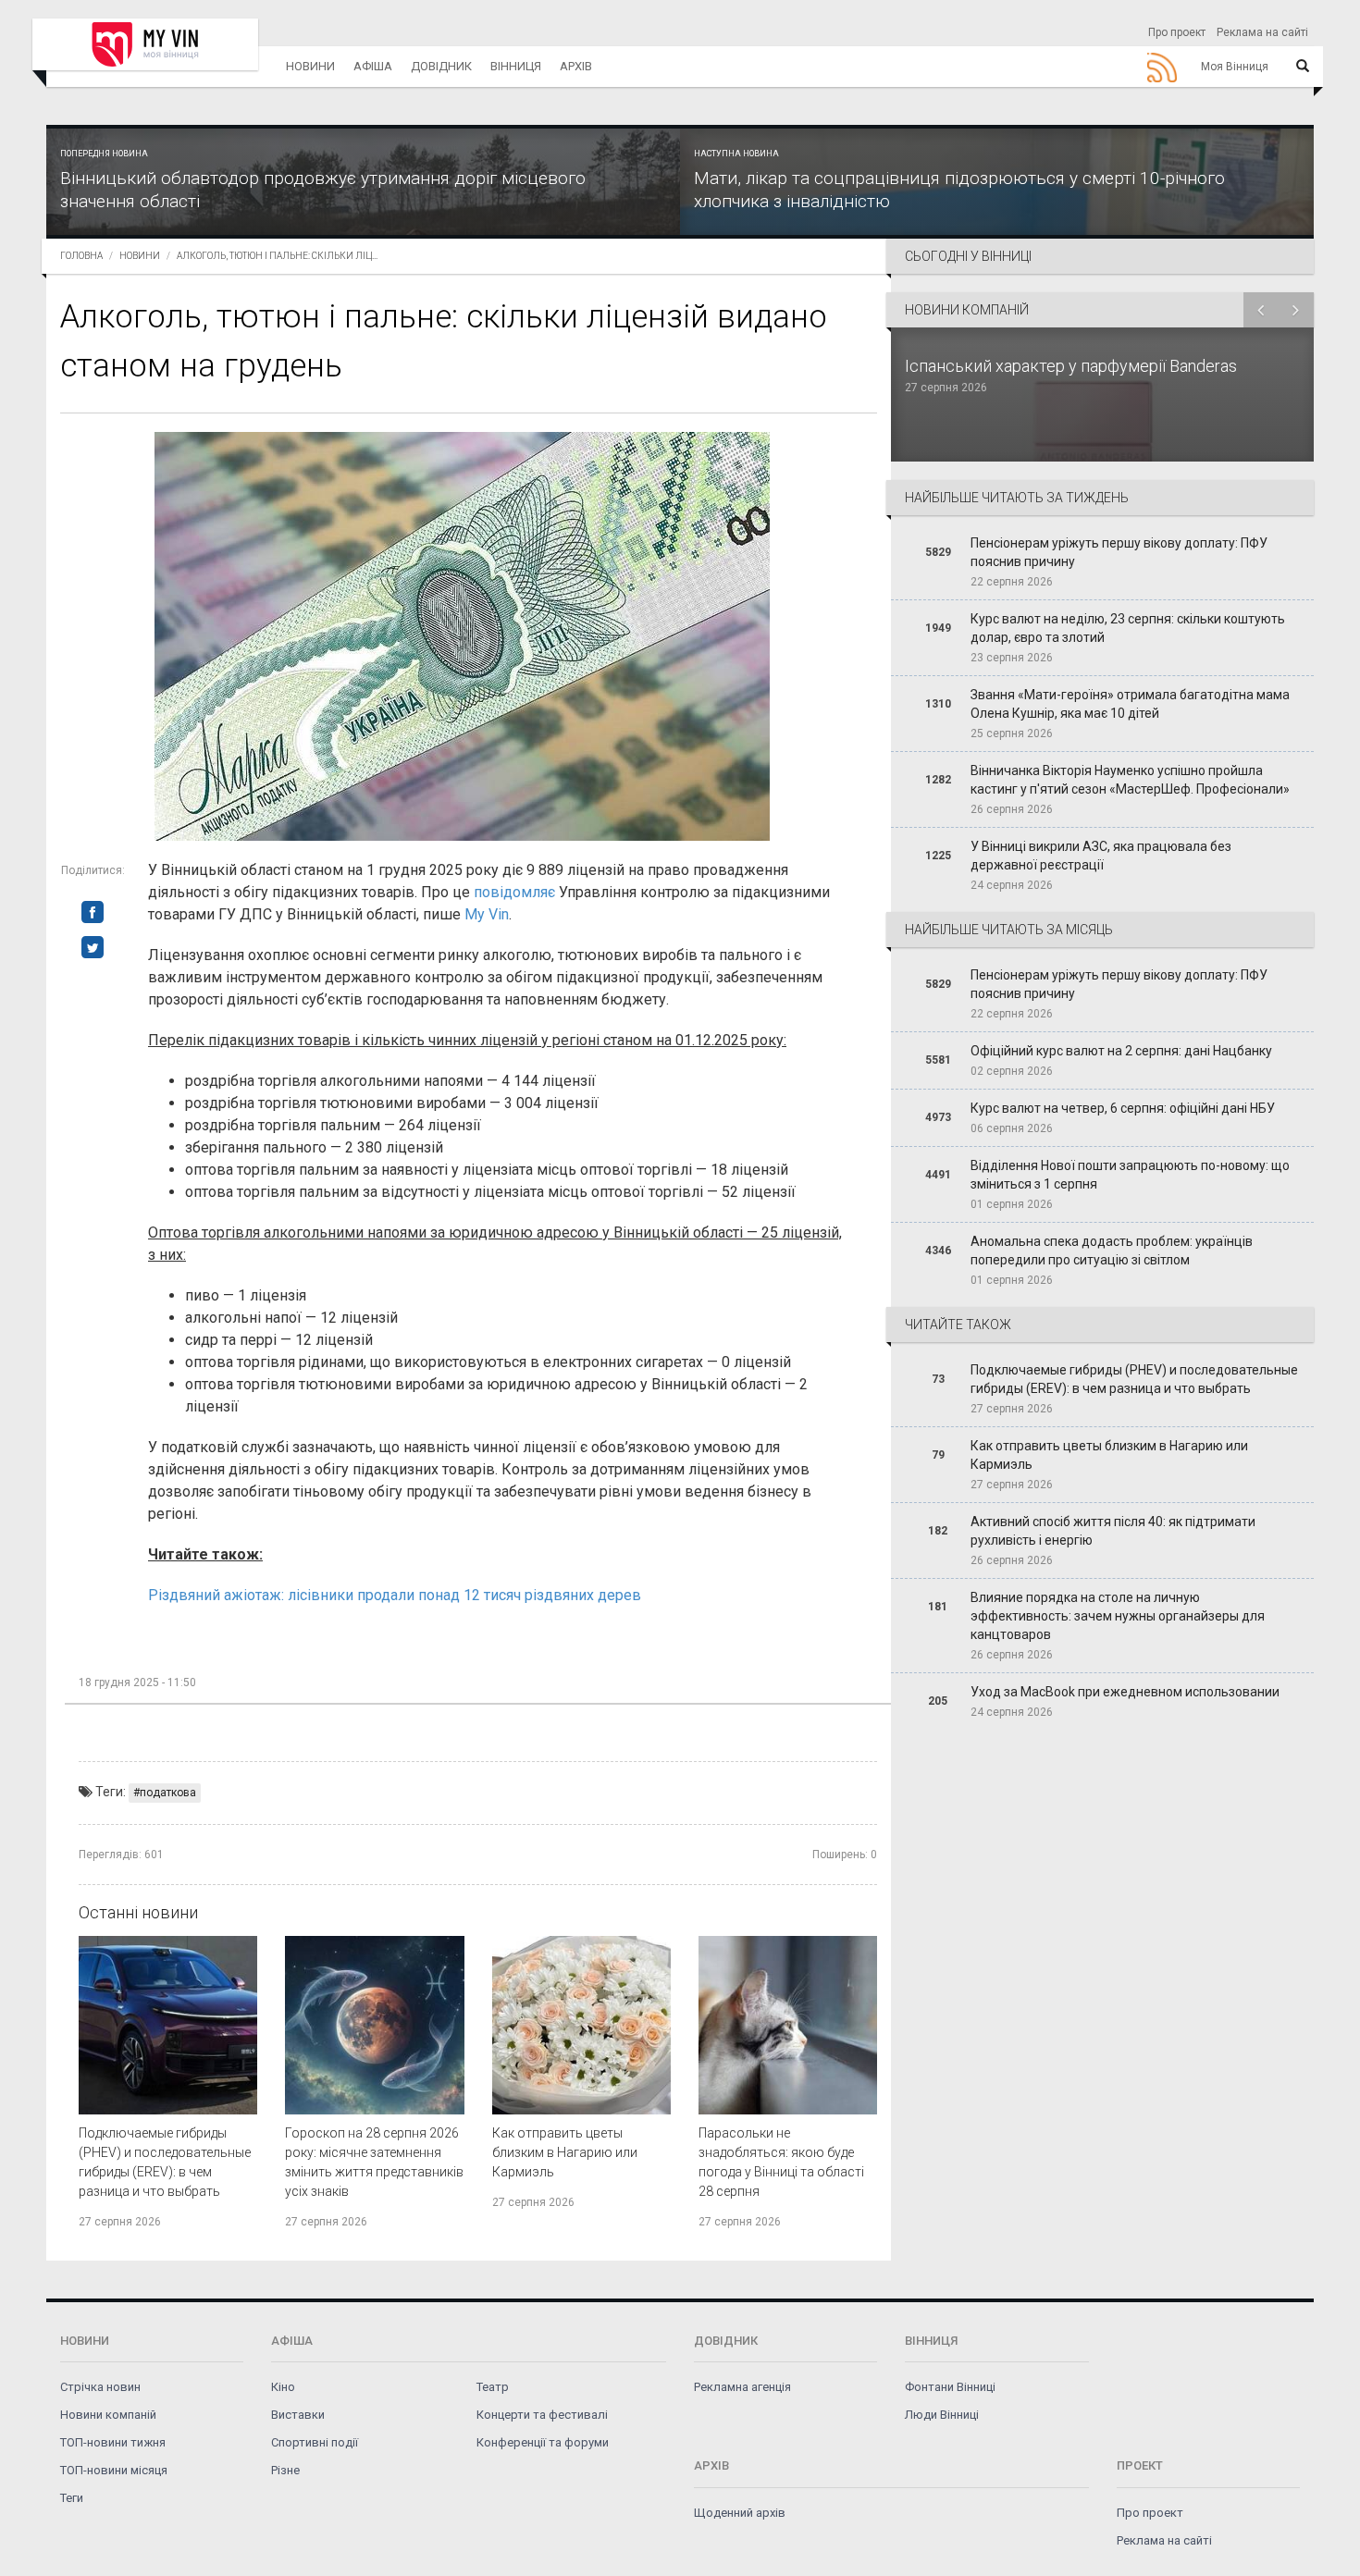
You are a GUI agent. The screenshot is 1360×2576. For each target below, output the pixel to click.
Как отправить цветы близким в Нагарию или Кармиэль (565, 2152)
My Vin (487, 914)
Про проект (1177, 32)
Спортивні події (315, 2442)
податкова (168, 1793)
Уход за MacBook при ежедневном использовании (1125, 1692)
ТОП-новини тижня (113, 2442)
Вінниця (516, 66)
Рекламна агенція (742, 2387)
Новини (310, 66)
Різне (285, 2470)
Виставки (298, 2415)
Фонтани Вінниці (950, 2387)
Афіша (373, 66)
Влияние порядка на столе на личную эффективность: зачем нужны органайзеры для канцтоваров (1118, 1616)
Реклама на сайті (1262, 32)
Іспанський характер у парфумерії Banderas (1073, 366)
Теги (72, 2498)
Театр (493, 2387)
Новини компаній (108, 2415)
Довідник (441, 66)
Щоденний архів (740, 2513)
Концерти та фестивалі (542, 2415)
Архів (576, 66)
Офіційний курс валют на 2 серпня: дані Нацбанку (1121, 1051)
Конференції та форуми (543, 2442)
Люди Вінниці (942, 2415)
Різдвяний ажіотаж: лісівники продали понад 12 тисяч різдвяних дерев (395, 1595)
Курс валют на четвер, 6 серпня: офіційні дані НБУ (1123, 1108)
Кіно (283, 2387)
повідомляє (514, 892)
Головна (81, 256)
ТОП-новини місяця (114, 2470)
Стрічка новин (100, 2387)
